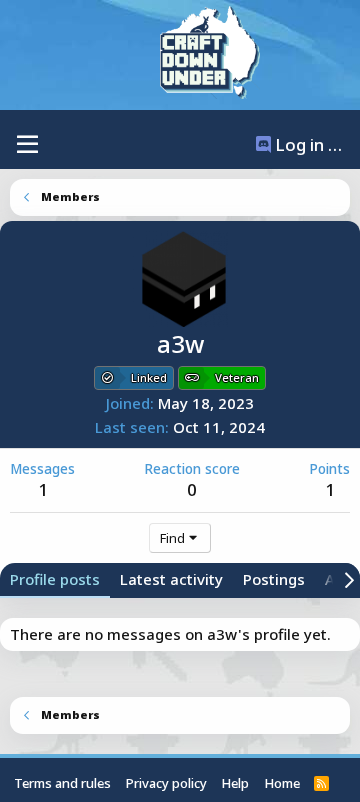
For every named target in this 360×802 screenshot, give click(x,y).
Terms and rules (62, 783)
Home (282, 783)
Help (235, 783)
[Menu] (27, 145)
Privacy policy (166, 783)
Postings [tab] (274, 579)
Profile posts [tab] (55, 579)
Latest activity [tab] (171, 579)
